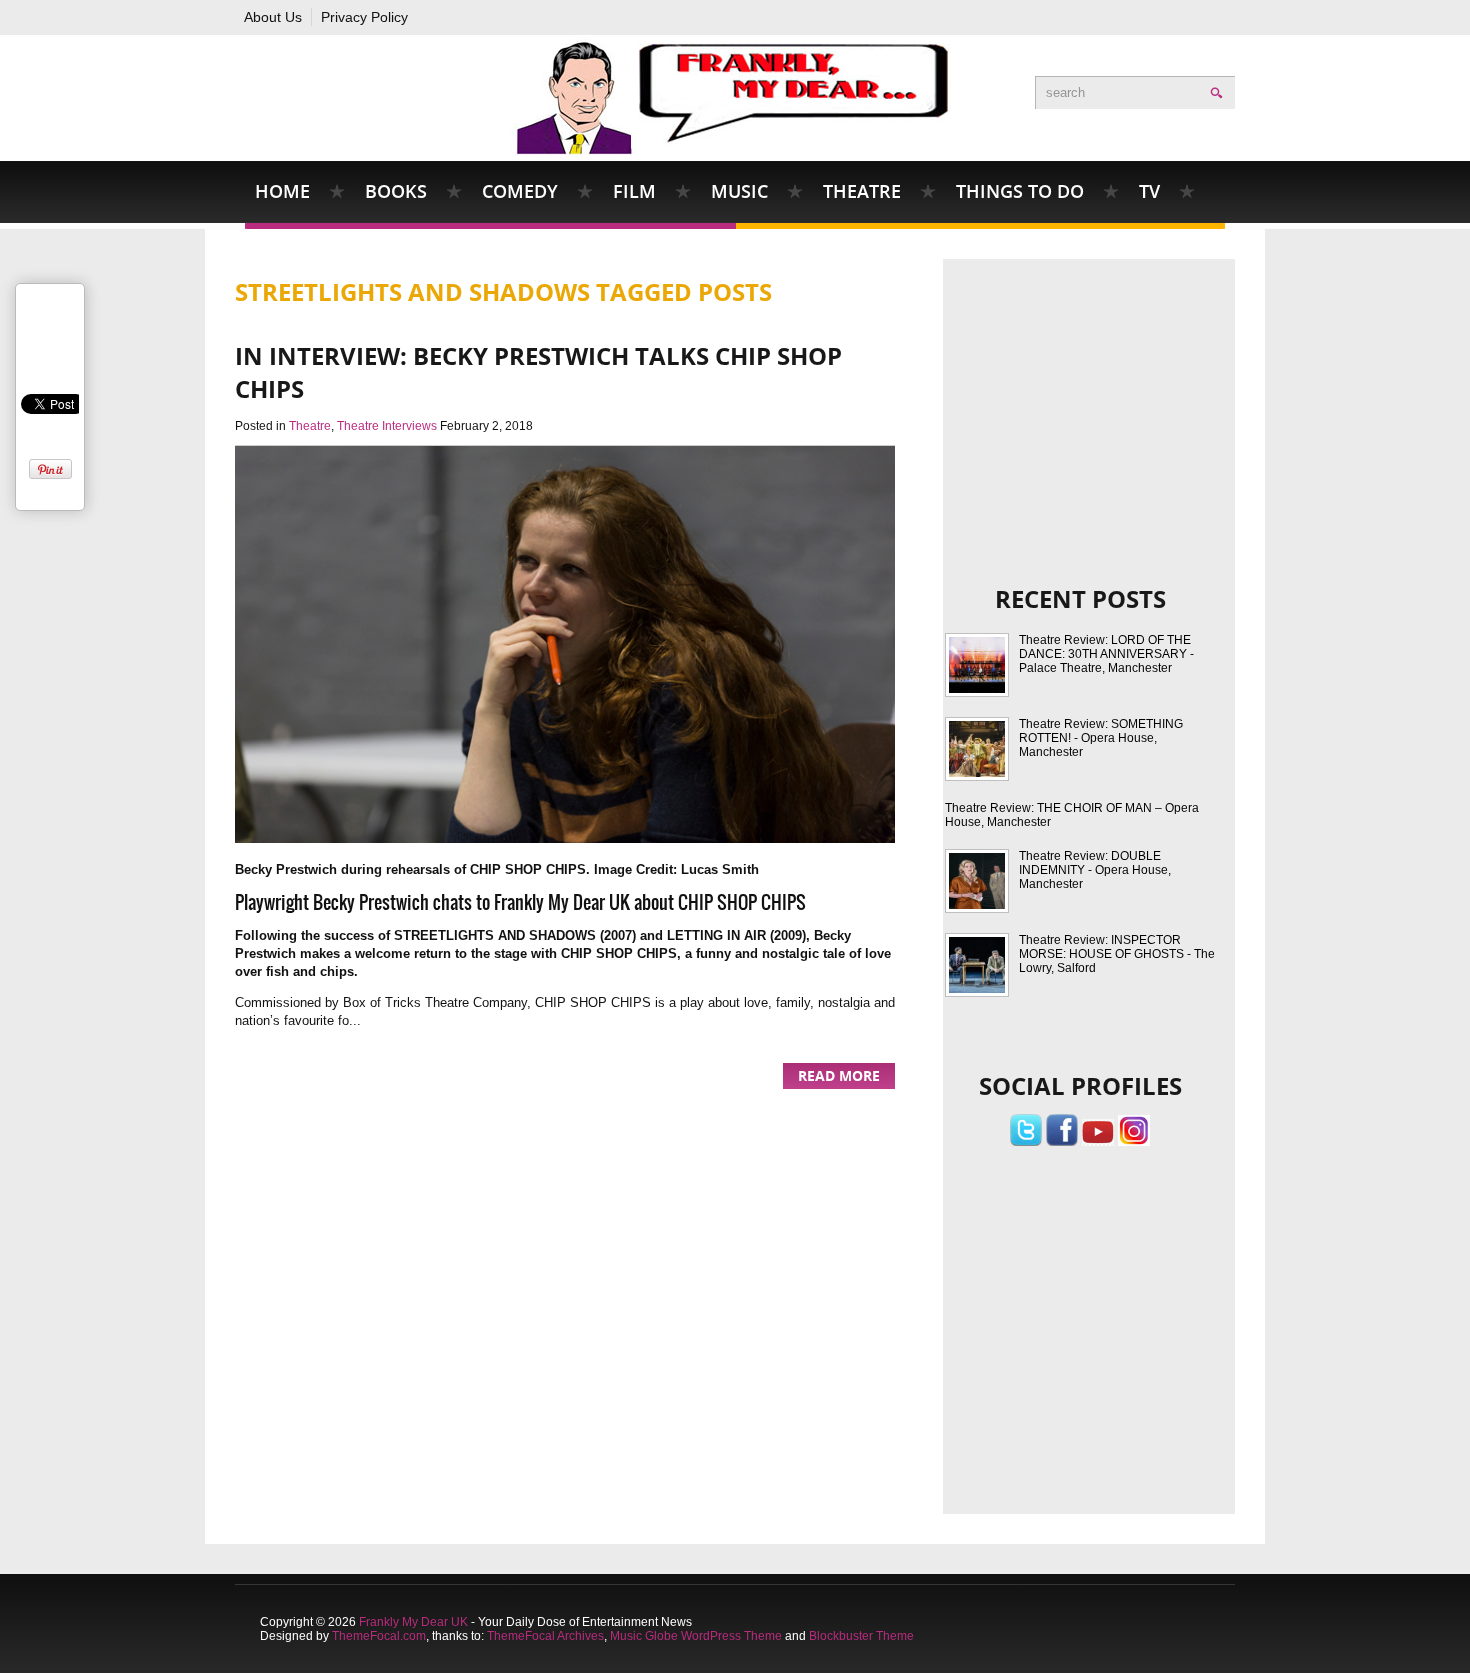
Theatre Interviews (387, 426)
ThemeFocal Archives (545, 1636)
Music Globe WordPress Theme (696, 1636)
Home (282, 191)
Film (634, 191)
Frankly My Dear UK (413, 1622)
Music (739, 191)
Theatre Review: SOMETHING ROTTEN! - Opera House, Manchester (1101, 738)
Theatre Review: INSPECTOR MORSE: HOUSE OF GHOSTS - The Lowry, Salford (1117, 954)
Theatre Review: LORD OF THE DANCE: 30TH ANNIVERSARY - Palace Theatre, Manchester (1106, 654)
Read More (839, 1075)
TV (1149, 191)
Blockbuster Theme (861, 1636)
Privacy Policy (364, 17)
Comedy (520, 191)
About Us (273, 17)
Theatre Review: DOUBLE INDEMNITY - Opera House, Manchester (1095, 870)
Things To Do (1020, 191)
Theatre (862, 191)
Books (396, 191)
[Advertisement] (1090, 394)
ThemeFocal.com (379, 1636)
